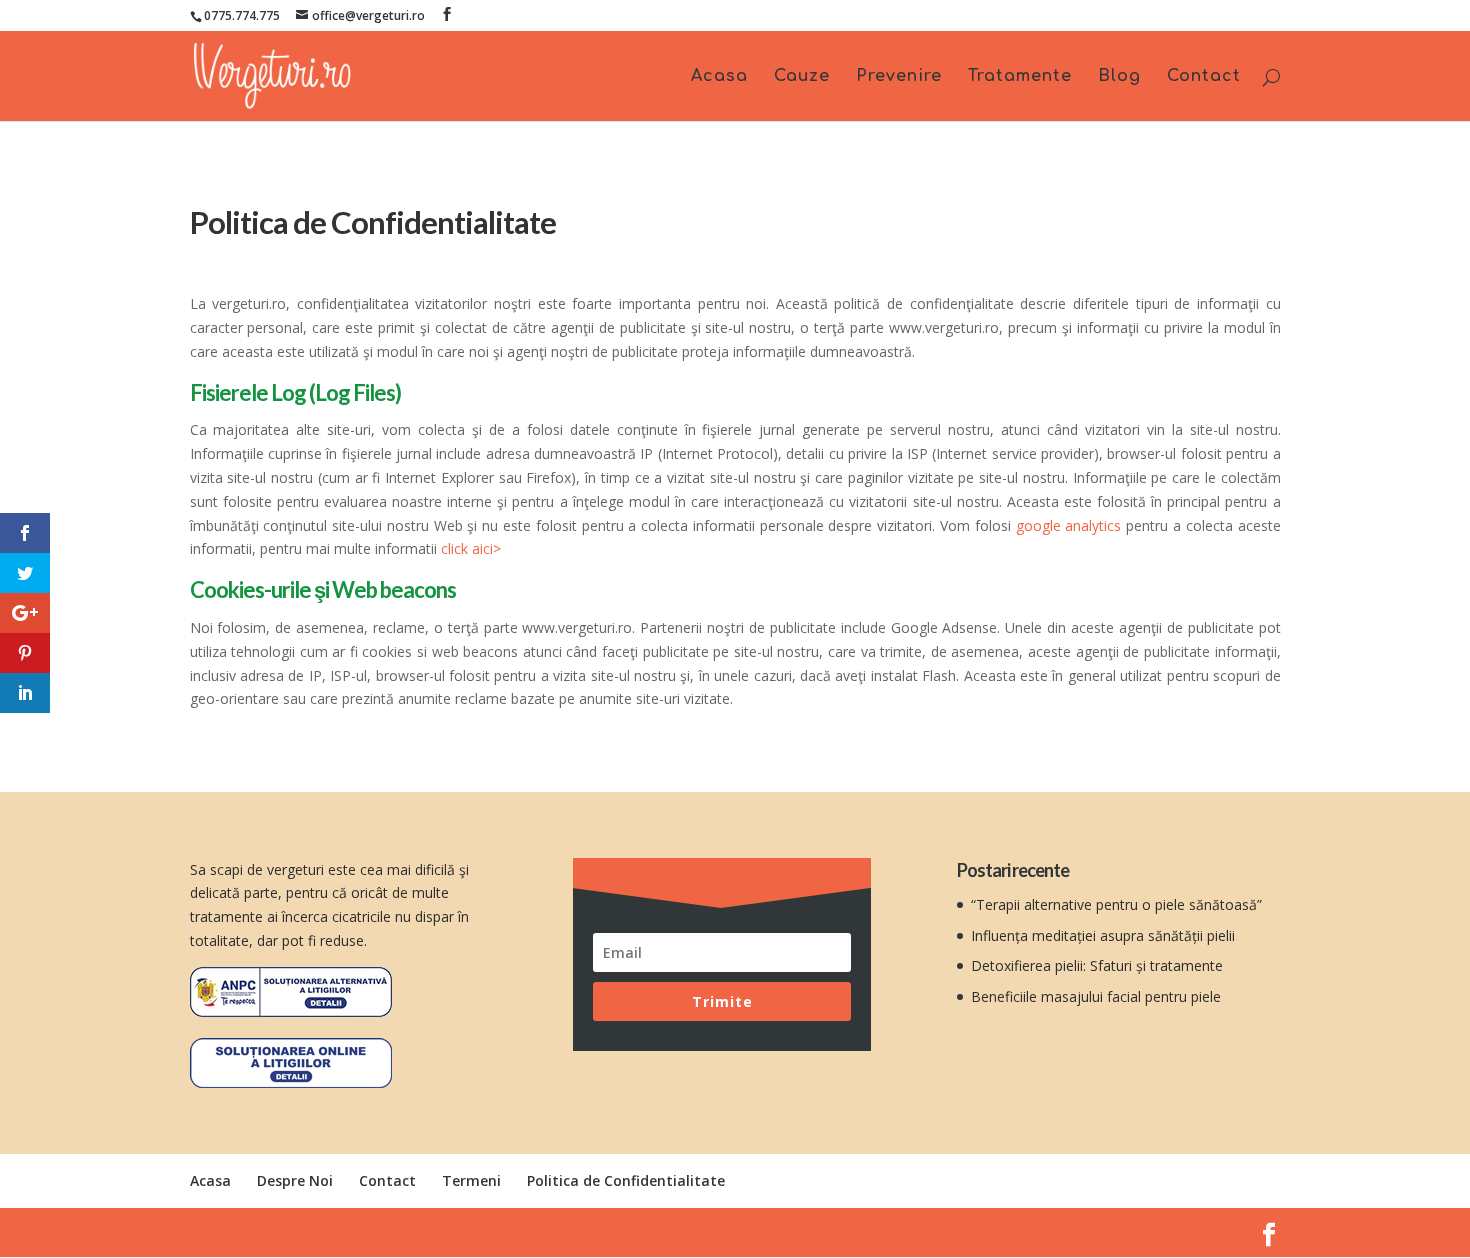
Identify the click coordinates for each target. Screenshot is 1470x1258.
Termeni (471, 1180)
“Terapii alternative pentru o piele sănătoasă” (1116, 904)
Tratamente (1020, 77)
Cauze (802, 77)
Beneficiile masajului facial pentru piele (1096, 996)
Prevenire (899, 77)
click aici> (471, 548)
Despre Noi (295, 1180)
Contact (1204, 77)
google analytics (1069, 525)
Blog (1119, 77)
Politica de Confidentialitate (626, 1180)
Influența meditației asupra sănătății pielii (1103, 935)
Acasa (719, 77)
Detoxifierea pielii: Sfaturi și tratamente (1097, 965)
